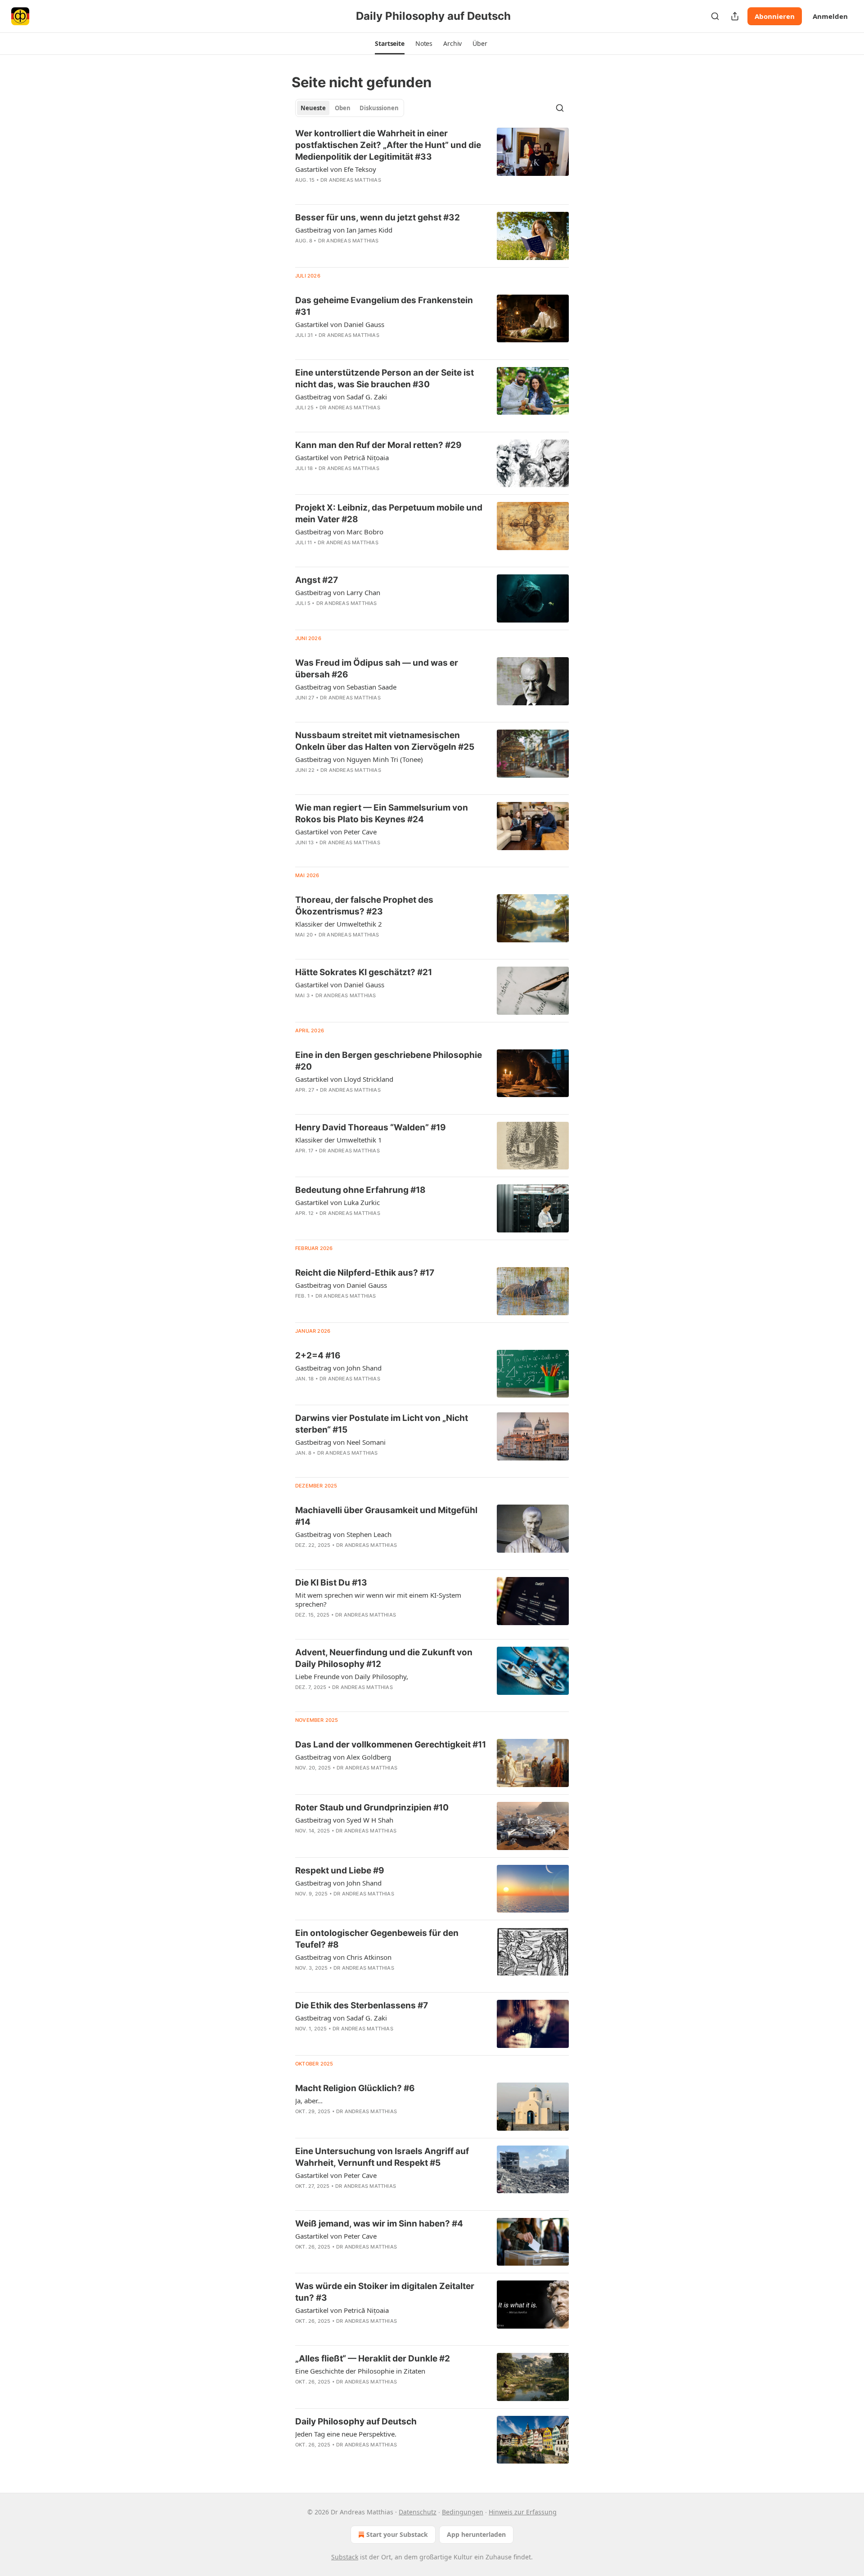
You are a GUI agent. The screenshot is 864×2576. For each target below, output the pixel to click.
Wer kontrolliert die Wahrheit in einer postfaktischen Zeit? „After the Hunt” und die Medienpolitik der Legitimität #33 (388, 145)
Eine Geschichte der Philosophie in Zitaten (360, 2371)
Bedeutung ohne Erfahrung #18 (360, 1190)
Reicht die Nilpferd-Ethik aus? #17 (365, 1273)
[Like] (301, 192)
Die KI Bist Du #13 (331, 1583)
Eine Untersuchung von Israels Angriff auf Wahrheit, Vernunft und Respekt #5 (382, 2157)
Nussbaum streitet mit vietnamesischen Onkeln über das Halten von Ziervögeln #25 (385, 741)
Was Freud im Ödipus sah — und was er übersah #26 (377, 669)
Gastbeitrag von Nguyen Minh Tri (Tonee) (359, 759)
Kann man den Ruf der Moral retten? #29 (378, 445)
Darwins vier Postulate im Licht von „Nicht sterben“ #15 (382, 1424)
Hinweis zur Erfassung (523, 2512)
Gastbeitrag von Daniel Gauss (341, 1285)
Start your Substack (397, 2534)
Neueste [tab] (313, 108)
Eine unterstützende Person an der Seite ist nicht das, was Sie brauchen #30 (385, 379)
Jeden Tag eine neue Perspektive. (346, 2434)
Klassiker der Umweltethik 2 (339, 924)
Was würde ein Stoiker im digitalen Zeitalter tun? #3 (385, 2292)
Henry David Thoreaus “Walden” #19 (371, 1127)
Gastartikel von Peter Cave (336, 832)
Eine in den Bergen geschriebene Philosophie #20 (389, 1061)
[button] (390, 44)
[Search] (715, 16)
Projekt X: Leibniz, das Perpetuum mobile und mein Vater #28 (389, 513)
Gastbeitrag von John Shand (338, 1368)
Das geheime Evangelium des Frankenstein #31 (384, 306)
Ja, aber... (309, 2101)
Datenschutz (418, 2512)
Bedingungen (463, 2512)
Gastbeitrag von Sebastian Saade (346, 687)
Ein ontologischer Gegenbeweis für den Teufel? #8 (377, 1939)
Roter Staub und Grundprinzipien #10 (372, 1808)
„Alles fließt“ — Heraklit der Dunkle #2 (373, 2359)
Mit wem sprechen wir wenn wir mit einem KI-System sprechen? (378, 1599)
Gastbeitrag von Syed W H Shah (344, 1820)
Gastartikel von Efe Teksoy (336, 169)
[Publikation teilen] (735, 16)
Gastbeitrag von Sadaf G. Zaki (341, 397)
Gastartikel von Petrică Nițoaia (342, 457)
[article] (432, 162)
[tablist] (350, 108)
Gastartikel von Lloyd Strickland (344, 1079)
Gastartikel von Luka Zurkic (337, 1202)
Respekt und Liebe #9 (340, 1870)
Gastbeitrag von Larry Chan (338, 592)
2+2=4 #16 (318, 1355)
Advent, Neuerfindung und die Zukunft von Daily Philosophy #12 (384, 1658)
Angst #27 (317, 580)
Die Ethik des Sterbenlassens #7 (362, 2005)
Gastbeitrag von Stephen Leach (343, 1534)
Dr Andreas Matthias (351, 180)
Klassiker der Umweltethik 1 (339, 1140)
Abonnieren (775, 16)
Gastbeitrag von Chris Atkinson (343, 1957)
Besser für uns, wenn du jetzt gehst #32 (378, 217)
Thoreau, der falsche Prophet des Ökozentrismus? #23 (364, 906)
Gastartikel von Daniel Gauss (340, 324)
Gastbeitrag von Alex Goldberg (343, 1757)
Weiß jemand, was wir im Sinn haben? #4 (379, 2224)
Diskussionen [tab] (379, 108)
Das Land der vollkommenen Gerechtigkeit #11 (391, 1745)
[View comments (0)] (361, 192)
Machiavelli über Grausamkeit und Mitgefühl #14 (386, 1516)
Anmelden (830, 16)
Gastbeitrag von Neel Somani (340, 1442)
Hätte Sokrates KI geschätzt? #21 (364, 972)
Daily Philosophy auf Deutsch (356, 2421)
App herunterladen (476, 2534)
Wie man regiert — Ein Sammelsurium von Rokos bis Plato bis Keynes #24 (382, 813)
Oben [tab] (343, 108)
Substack (345, 2557)
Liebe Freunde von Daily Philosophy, (352, 1676)
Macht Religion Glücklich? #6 (355, 2088)
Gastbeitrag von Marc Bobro (339, 532)
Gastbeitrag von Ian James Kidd (344, 230)
